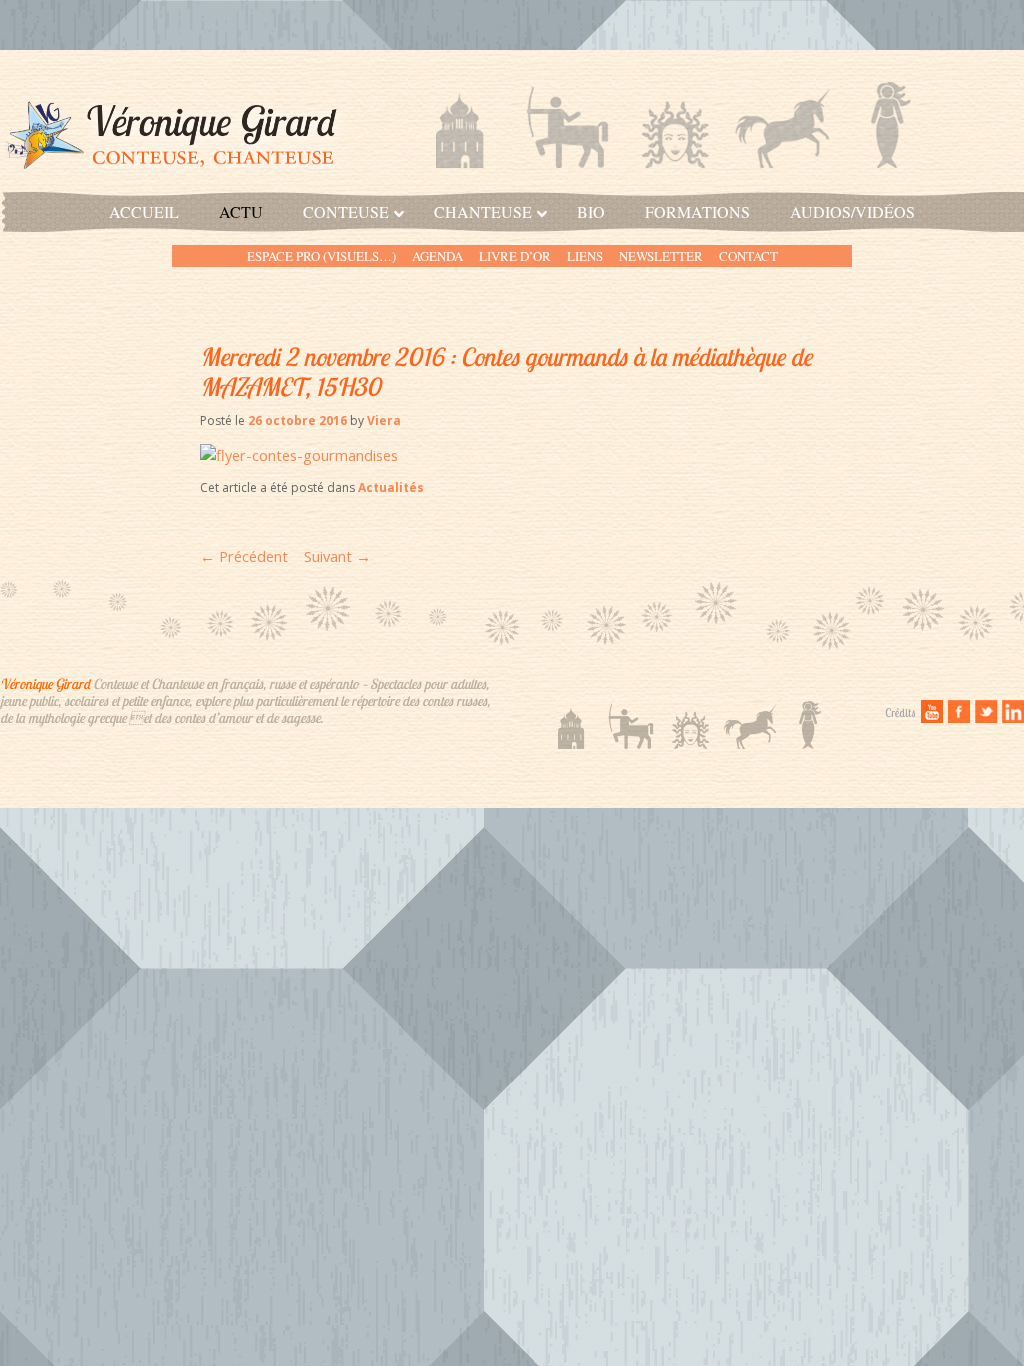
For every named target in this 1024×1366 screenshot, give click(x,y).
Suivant (337, 556)
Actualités (391, 487)
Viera (384, 420)
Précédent (244, 556)
